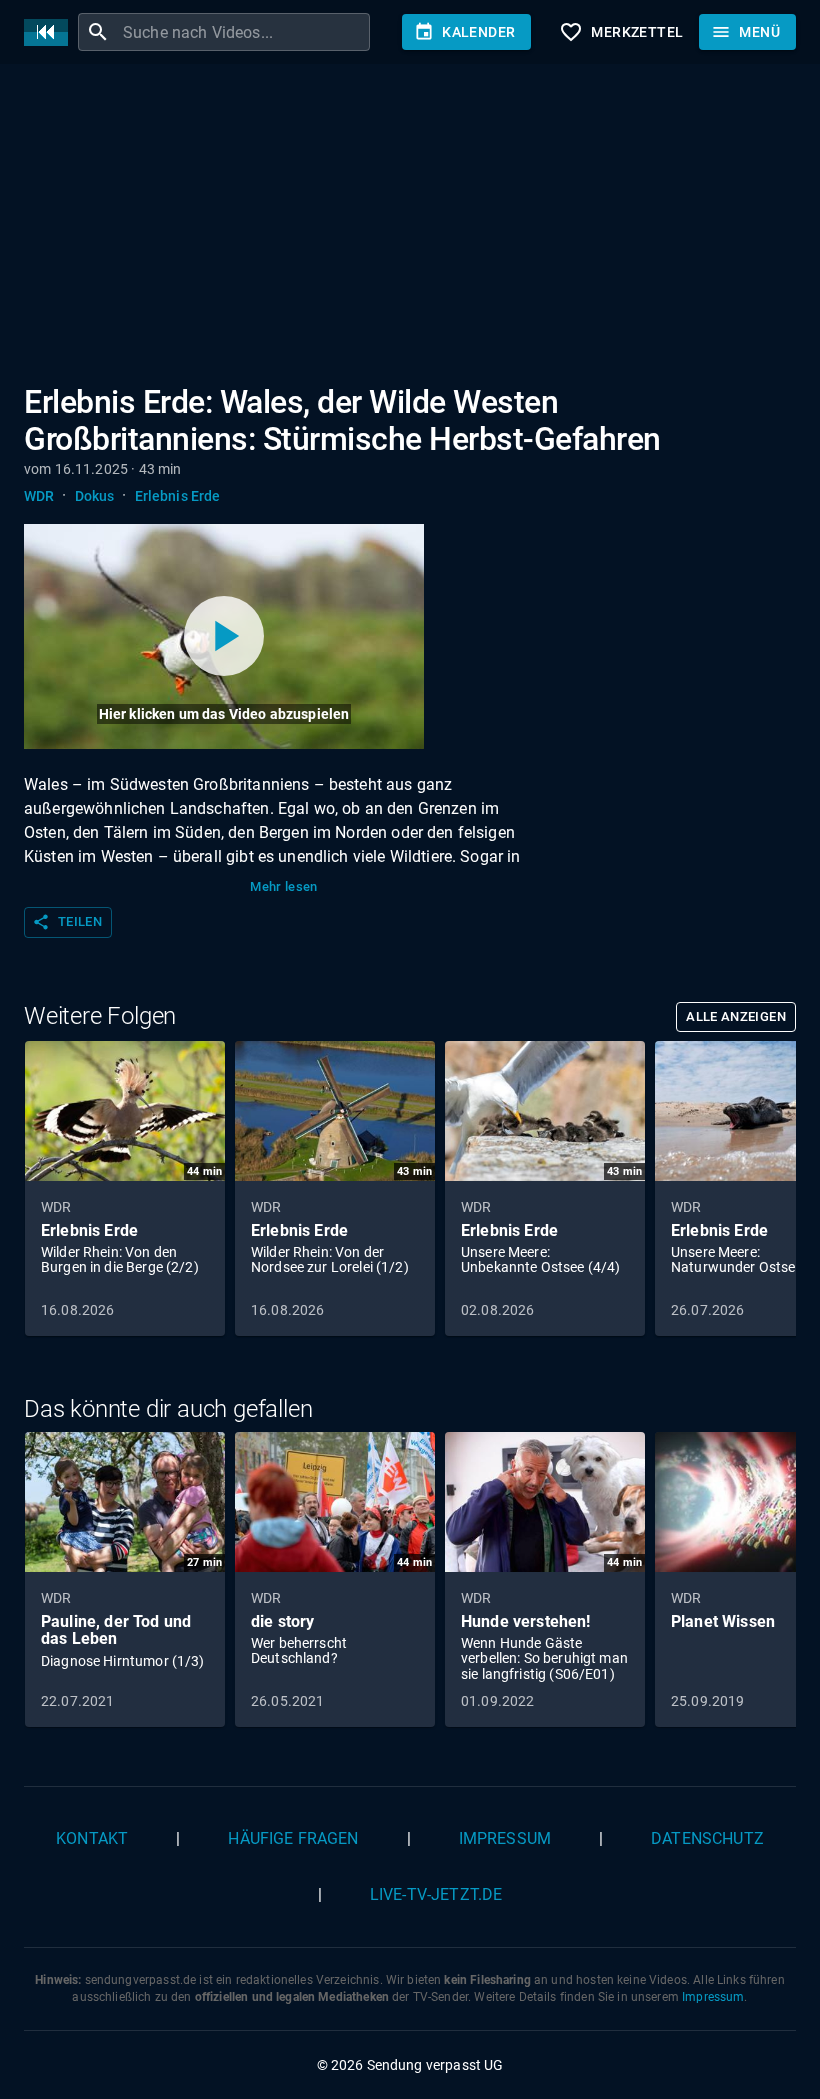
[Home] (51, 32)
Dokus (95, 496)
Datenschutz (707, 1838)
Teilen (67, 922)
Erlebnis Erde (178, 496)
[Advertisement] (410, 228)
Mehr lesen (284, 886)
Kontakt (92, 1838)
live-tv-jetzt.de (436, 1894)
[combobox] (244, 32)
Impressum (505, 1838)
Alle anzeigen (736, 1016)
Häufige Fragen (293, 1838)
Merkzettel (621, 32)
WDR (39, 496)
